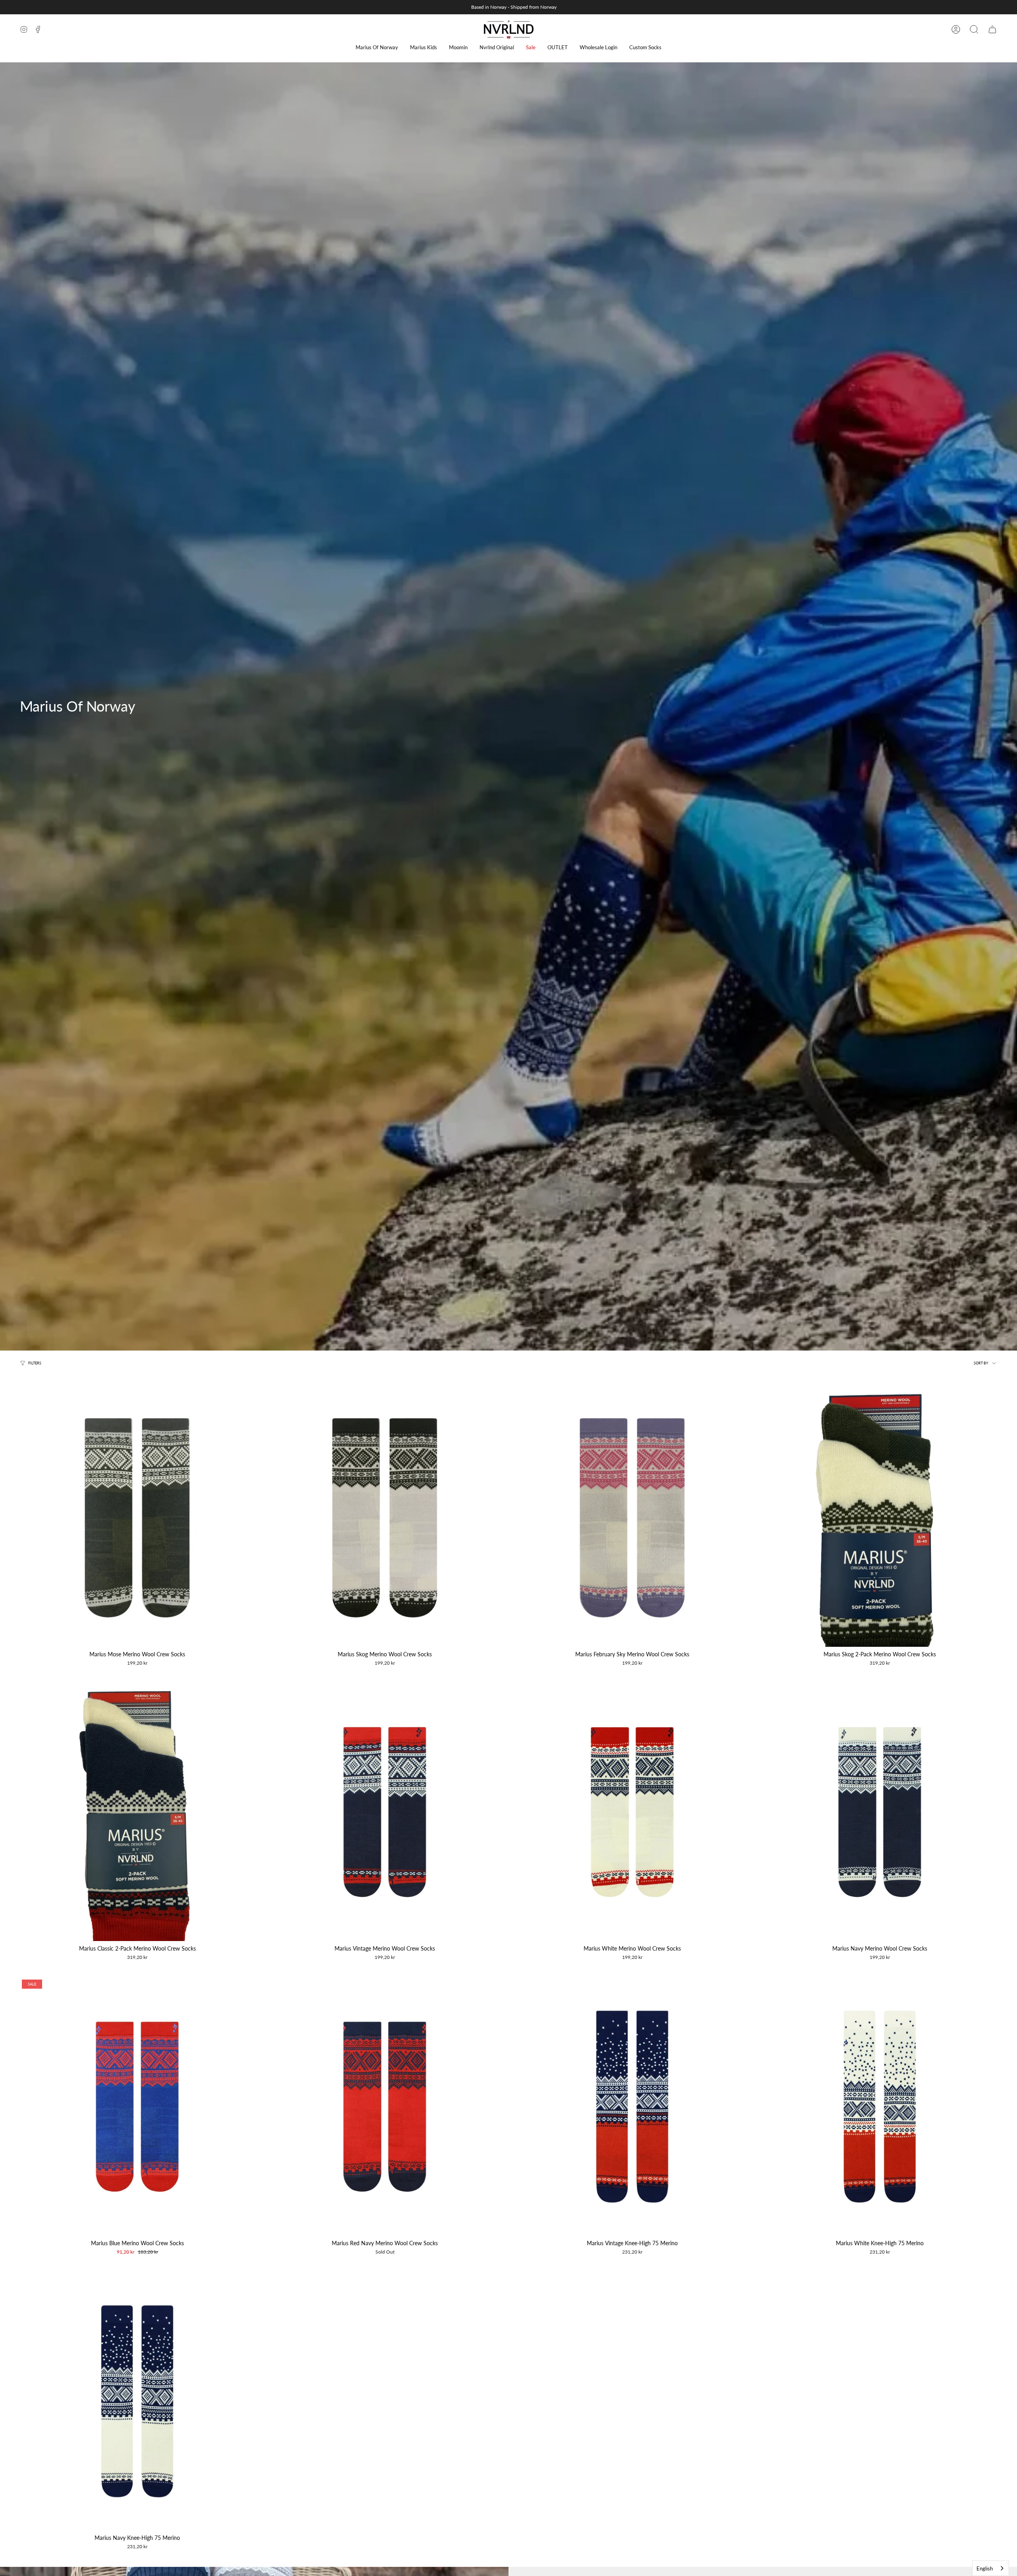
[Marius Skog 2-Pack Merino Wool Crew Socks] (880, 1518)
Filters (35, 1363)
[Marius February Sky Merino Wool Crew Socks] (632, 1518)
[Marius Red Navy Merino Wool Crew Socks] (385, 2107)
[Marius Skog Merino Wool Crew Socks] (385, 1518)
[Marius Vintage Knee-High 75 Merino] (632, 2107)
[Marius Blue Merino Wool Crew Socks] (137, 2107)
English (985, 2568)
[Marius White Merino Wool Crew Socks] (632, 1812)
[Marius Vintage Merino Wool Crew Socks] (385, 1812)
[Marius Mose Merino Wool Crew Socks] (137, 1518)
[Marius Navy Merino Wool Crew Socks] (880, 1812)
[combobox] (991, 2568)
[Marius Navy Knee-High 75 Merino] (137, 2401)
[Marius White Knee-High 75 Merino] (880, 2107)
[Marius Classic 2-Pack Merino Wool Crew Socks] (137, 1812)
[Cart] (992, 29)
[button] (377, 47)
